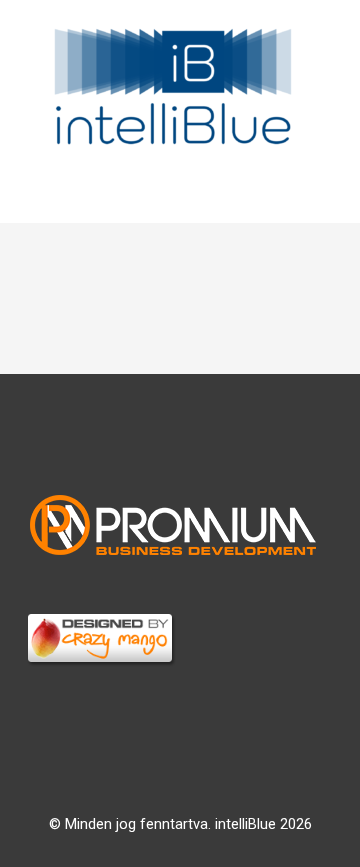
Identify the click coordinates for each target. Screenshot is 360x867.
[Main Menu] (180, 197)
